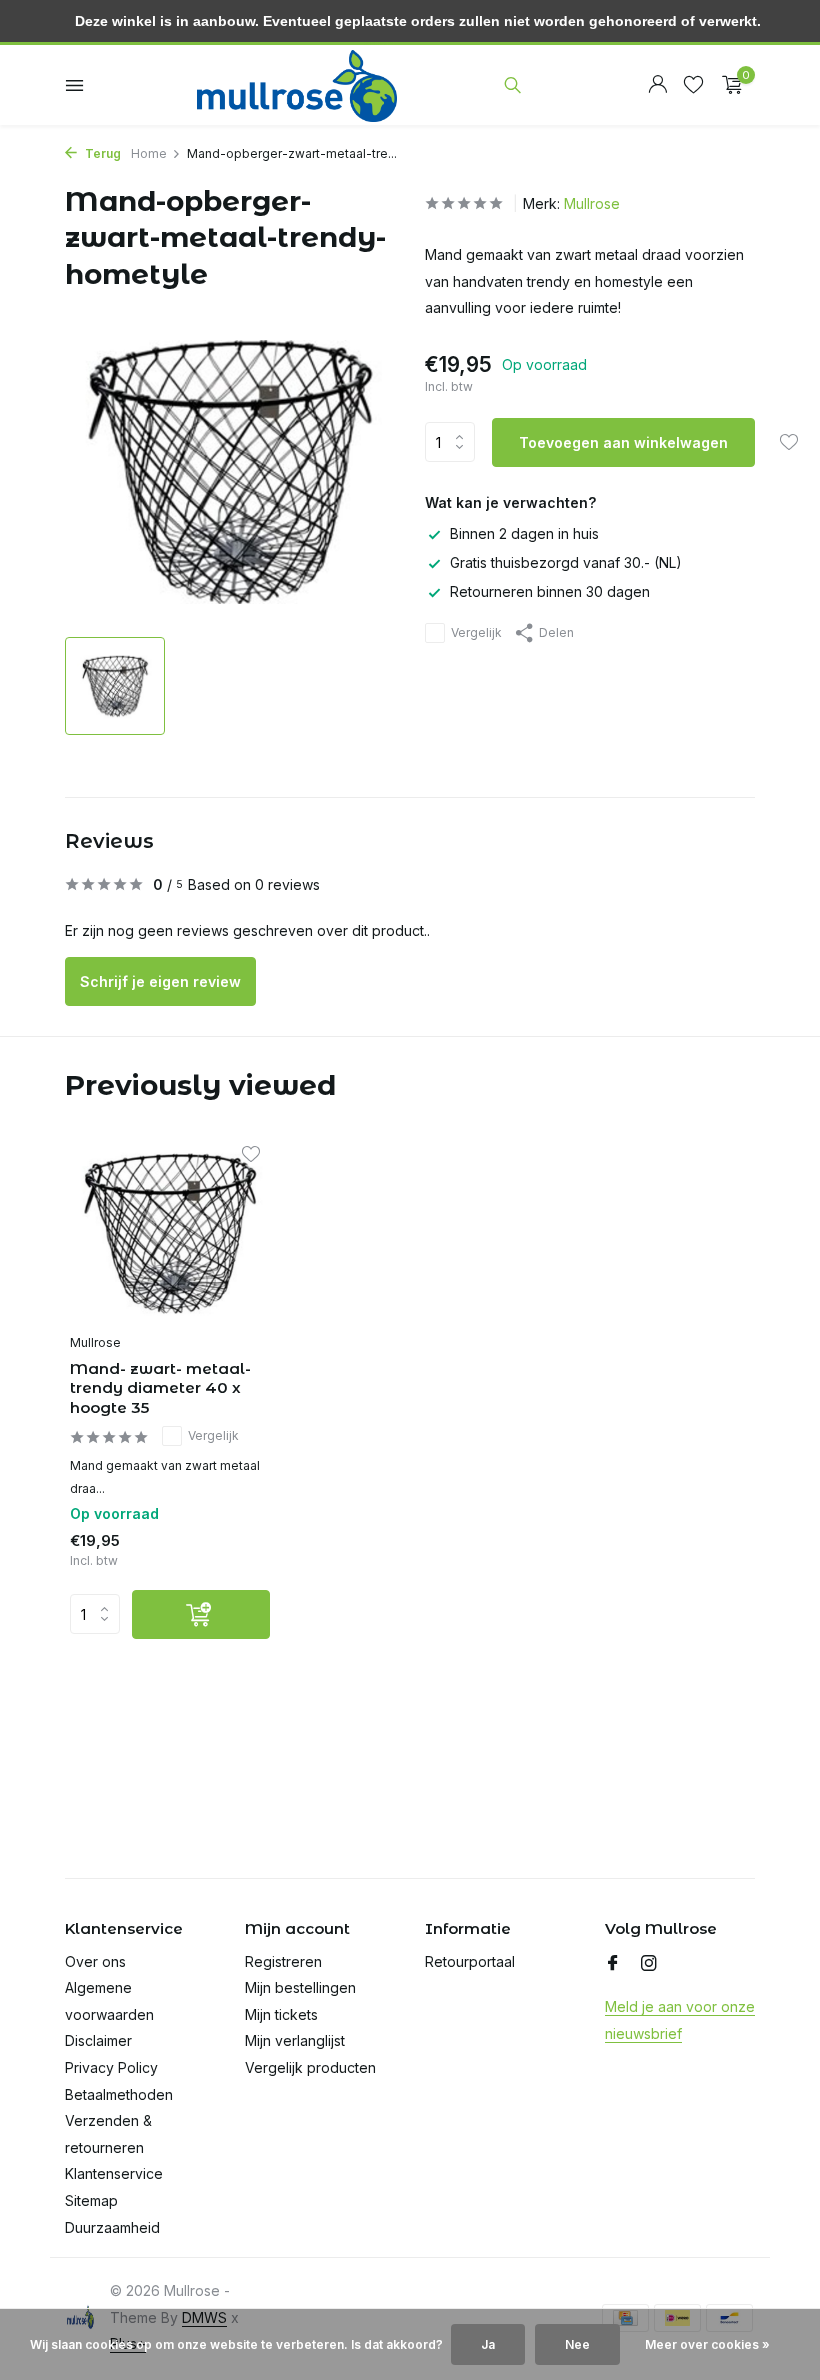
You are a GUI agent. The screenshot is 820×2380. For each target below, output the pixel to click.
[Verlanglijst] (693, 85)
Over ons (95, 1961)
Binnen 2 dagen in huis (524, 533)
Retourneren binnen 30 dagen (550, 591)
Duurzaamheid (112, 2227)
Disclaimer (98, 2040)
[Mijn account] (657, 85)
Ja (488, 2344)
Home (149, 153)
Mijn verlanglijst (295, 2040)
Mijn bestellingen (300, 1987)
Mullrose (592, 203)
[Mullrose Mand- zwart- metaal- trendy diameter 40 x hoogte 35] (170, 1233)
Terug (101, 153)
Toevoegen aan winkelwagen (623, 442)
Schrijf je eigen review (160, 981)
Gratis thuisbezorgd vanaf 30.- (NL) (566, 562)
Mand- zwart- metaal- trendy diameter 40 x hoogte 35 (160, 1388)
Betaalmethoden (119, 2094)
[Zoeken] (512, 85)
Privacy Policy (111, 2067)
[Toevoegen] (201, 1614)
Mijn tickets (281, 2014)
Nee (577, 2344)
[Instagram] (649, 1964)
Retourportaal (470, 1961)
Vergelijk (476, 632)
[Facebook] (613, 1964)
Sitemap (91, 2200)
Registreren (283, 1961)
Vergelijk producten (310, 2067)
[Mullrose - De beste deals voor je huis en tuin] (297, 85)
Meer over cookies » (707, 2344)
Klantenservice (114, 2173)
